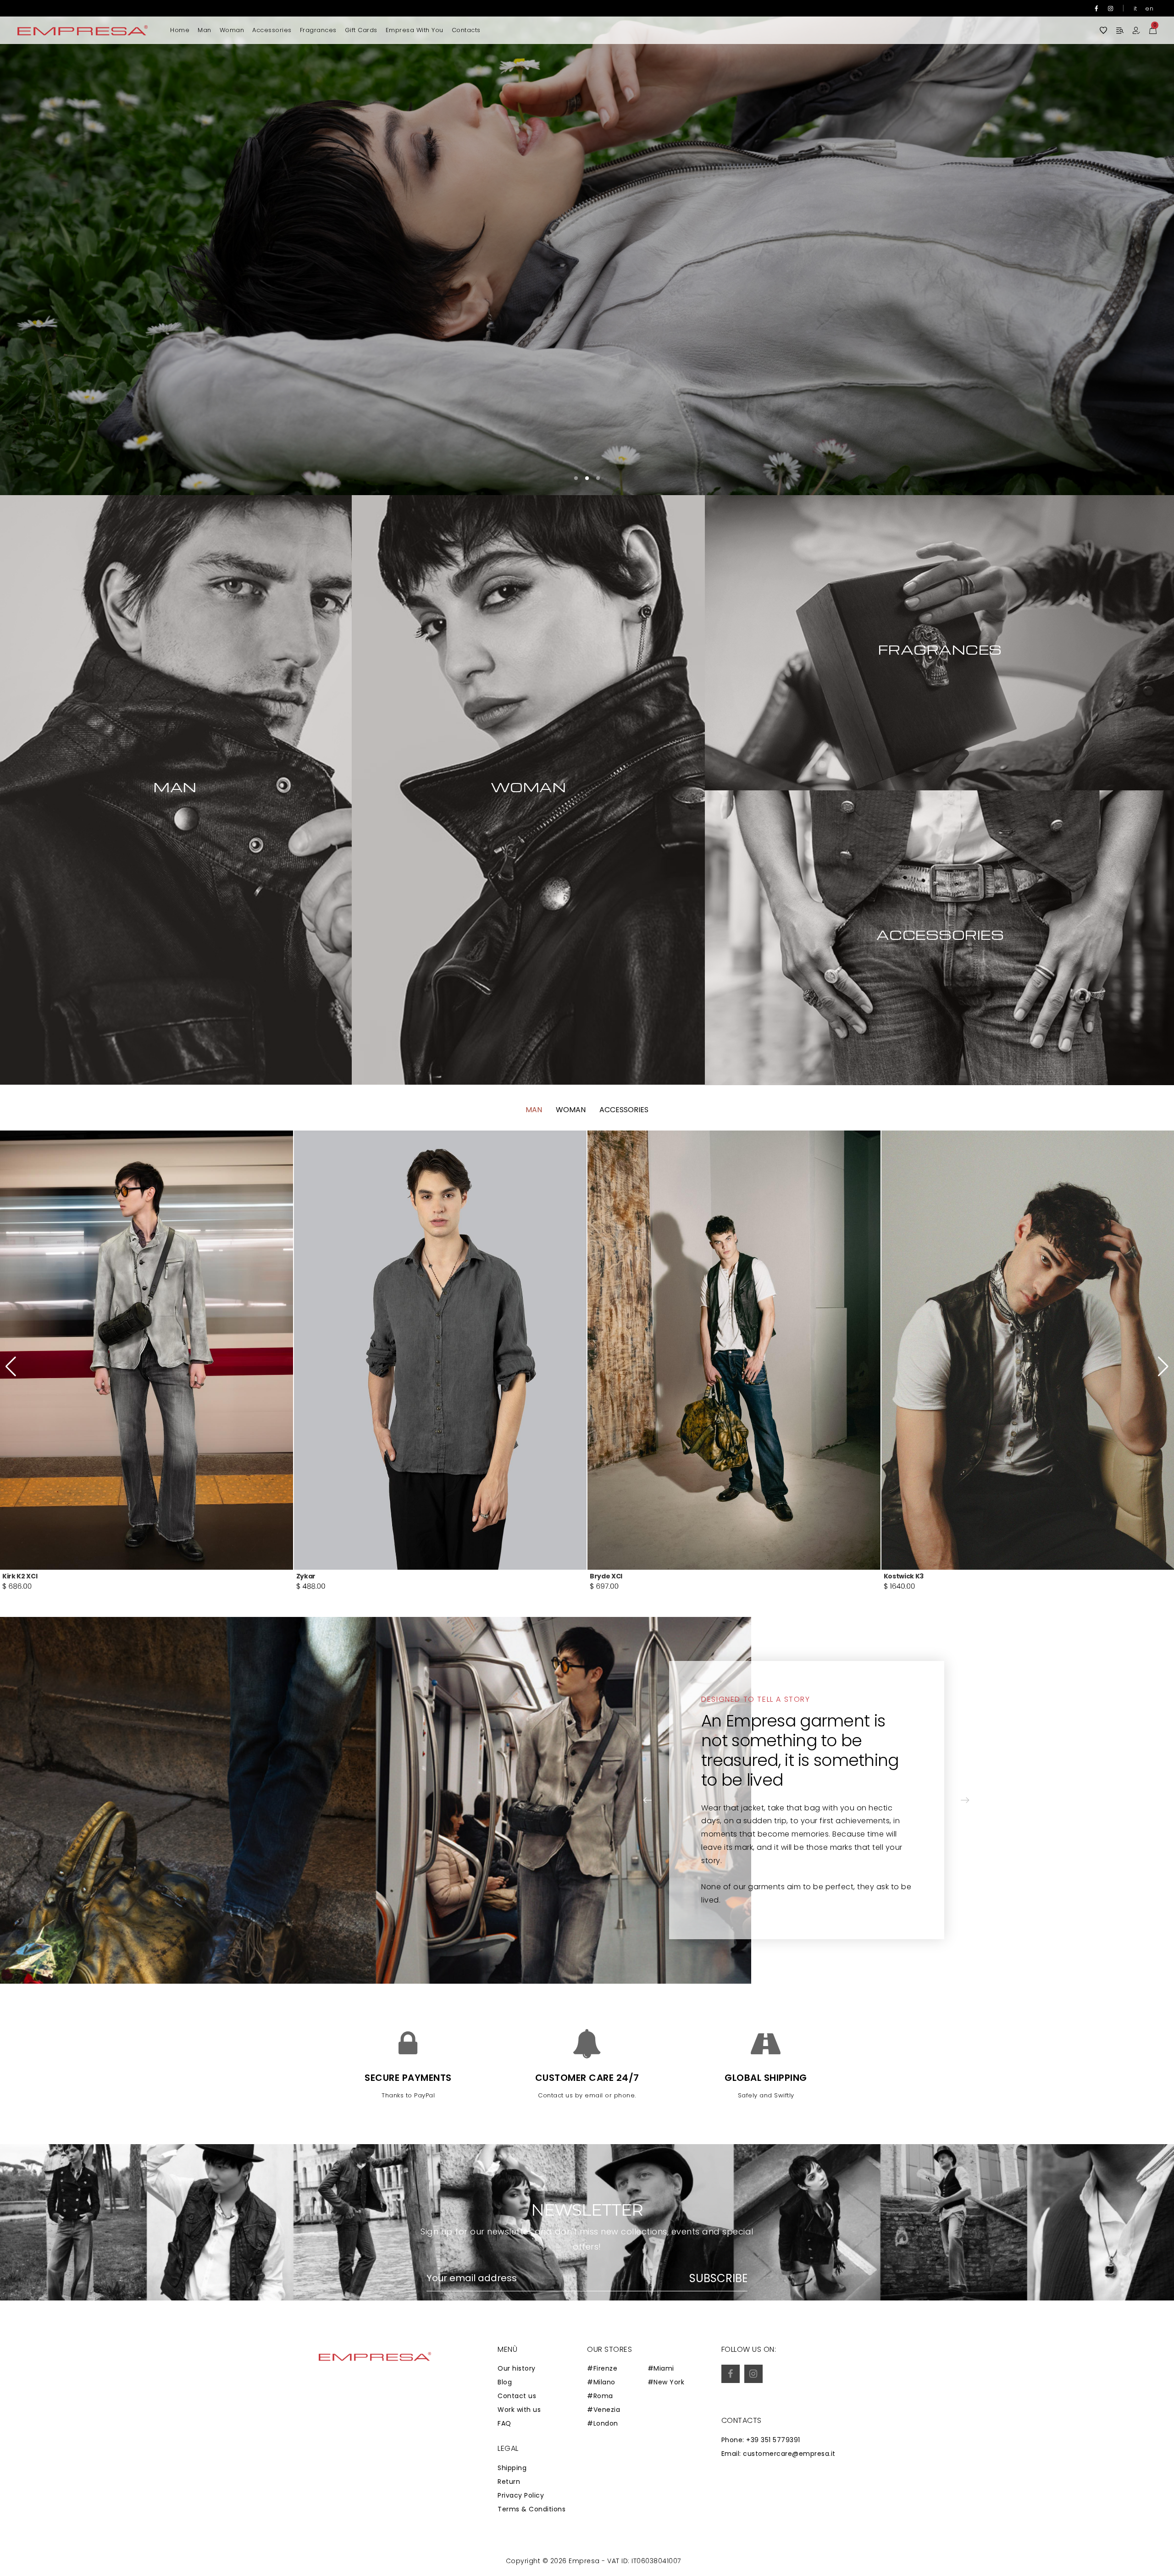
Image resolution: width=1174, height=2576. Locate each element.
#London (603, 2423)
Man (205, 30)
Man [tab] (534, 1110)
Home (180, 30)
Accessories (272, 30)
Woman (232, 30)
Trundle (603, 1576)
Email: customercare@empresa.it (778, 2454)
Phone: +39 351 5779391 (761, 2440)
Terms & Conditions (532, 2509)
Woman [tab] (571, 1110)
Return (509, 2482)
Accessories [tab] (624, 1110)
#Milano (601, 2382)
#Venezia (604, 2410)
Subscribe (718, 2278)
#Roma (600, 2396)
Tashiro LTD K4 (909, 1576)
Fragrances (318, 30)
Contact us (517, 2396)
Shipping (512, 2468)
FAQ (504, 2423)
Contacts (466, 30)
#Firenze (602, 2368)
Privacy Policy (521, 2495)
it (1135, 8)
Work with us (519, 2410)
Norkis (307, 1576)
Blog (505, 2382)
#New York (666, 2382)
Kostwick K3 (22, 1576)
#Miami (661, 2368)
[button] (1140, 248)
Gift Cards (361, 30)
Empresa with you (415, 30)
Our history (517, 2368)
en (1149, 8)
